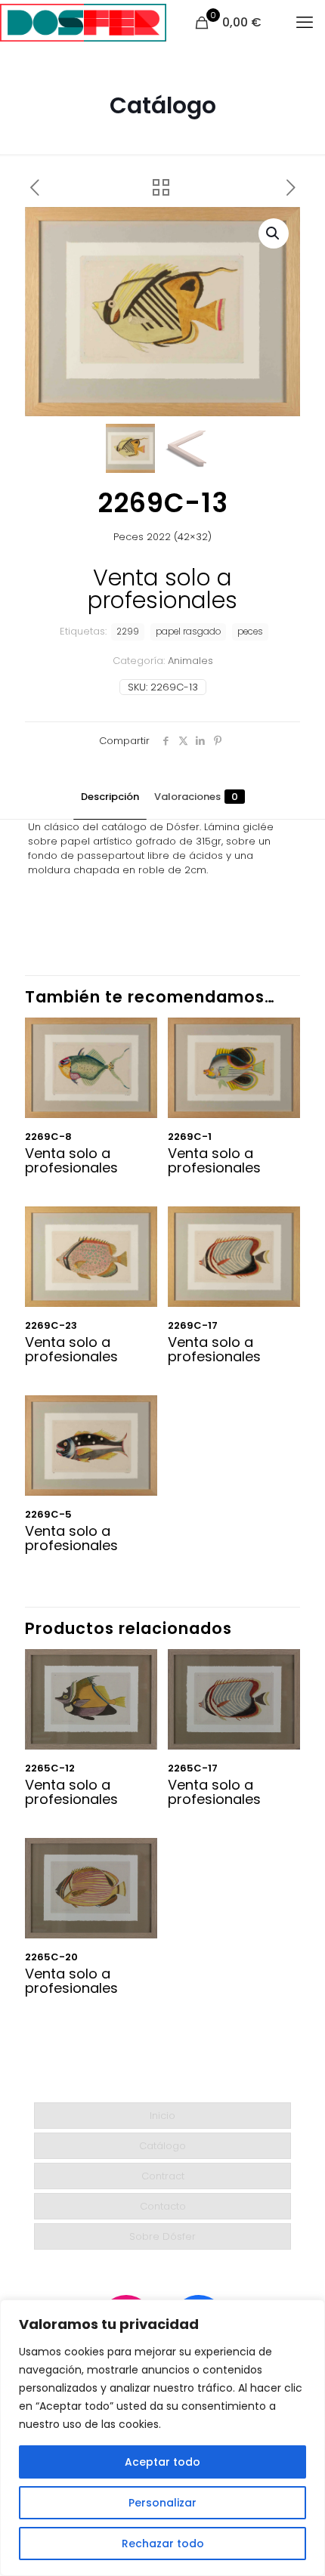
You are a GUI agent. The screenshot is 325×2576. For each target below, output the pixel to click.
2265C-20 (51, 1957)
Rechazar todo (163, 2544)
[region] (162, 2438)
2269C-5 (48, 1514)
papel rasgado (188, 632)
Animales (190, 661)
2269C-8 (48, 1137)
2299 (128, 632)
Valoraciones (196, 797)
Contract (163, 2176)
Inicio (162, 2116)
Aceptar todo (162, 2462)
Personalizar (162, 2503)
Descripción (110, 797)
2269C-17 (193, 1325)
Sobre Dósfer (162, 2236)
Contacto (163, 2206)
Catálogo (162, 2146)
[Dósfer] (83, 23)
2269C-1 (190, 1137)
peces (250, 632)
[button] (274, 233)
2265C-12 (50, 1768)
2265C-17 (193, 1768)
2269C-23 (51, 1325)
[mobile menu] (305, 23)
